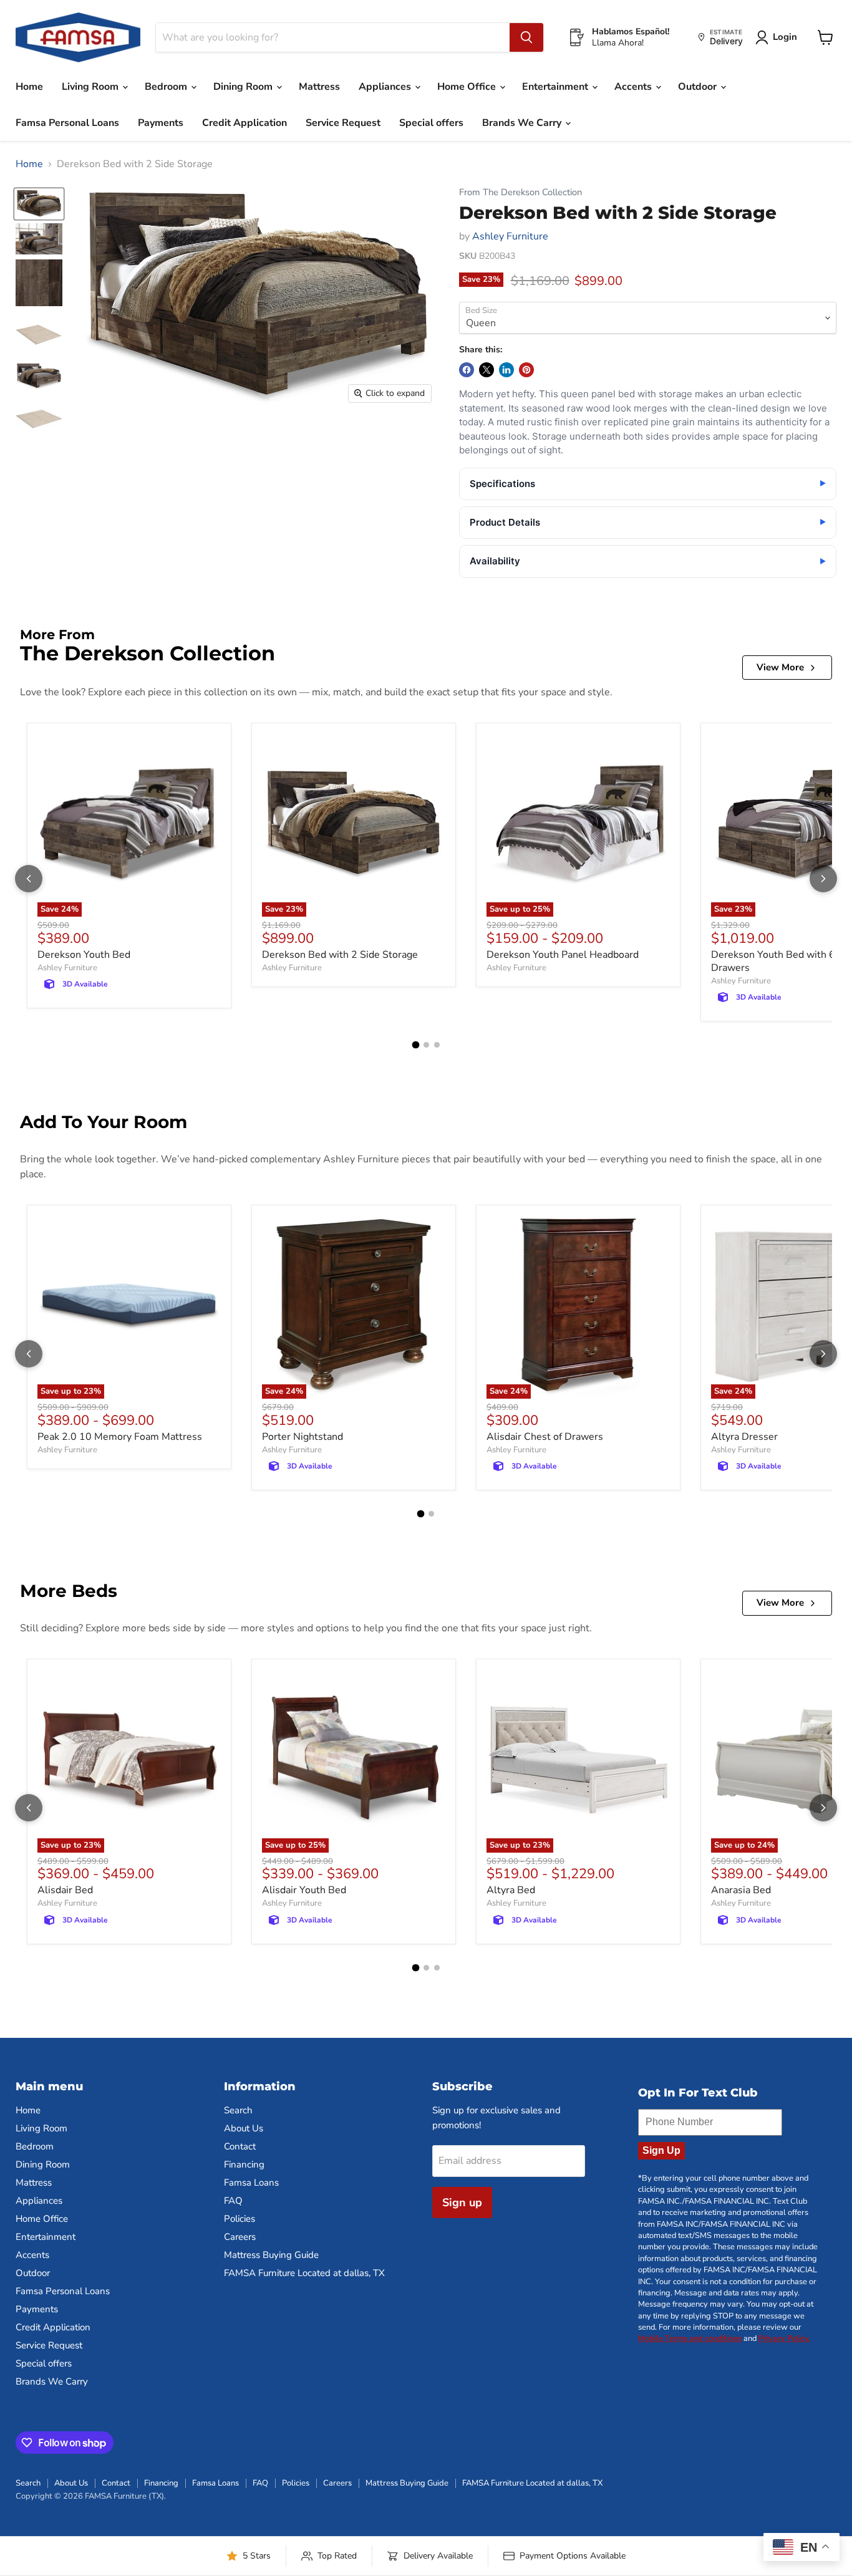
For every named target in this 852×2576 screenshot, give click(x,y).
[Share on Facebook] (467, 370)
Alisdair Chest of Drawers (545, 1437)
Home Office (468, 87)
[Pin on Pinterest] (526, 370)
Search (238, 2110)
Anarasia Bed (741, 1890)
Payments (161, 123)
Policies (240, 2219)
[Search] (526, 37)
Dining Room (244, 87)
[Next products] (823, 879)
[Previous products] (29, 879)
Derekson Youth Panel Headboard (563, 955)
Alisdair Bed (65, 1890)
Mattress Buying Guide (271, 2255)
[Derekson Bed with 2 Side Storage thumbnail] (39, 204)
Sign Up (661, 2150)
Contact (240, 2146)
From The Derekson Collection (520, 192)
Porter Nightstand (303, 1437)
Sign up (462, 2202)
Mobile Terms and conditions (690, 2338)
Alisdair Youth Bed (304, 1890)
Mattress (319, 87)
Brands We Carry (523, 123)
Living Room (91, 87)
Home (29, 87)
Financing (244, 2164)
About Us (244, 2128)
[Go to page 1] (415, 1045)
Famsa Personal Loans (67, 123)
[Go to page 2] (426, 1045)
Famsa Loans (251, 2183)
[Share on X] (487, 370)
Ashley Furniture (510, 236)
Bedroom (167, 87)
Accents (634, 87)
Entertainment (556, 87)
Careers (240, 2237)
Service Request (343, 123)
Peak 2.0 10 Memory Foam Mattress (120, 1437)
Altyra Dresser (744, 1437)
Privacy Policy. (784, 2338)
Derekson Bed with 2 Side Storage (340, 955)
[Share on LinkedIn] (506, 370)
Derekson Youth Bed (84, 955)
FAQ (233, 2201)
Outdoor (699, 87)
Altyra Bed (511, 1890)
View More (780, 667)
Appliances (386, 87)
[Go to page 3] (437, 1045)
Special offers (431, 123)
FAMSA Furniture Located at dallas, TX (304, 2273)
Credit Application (244, 123)
